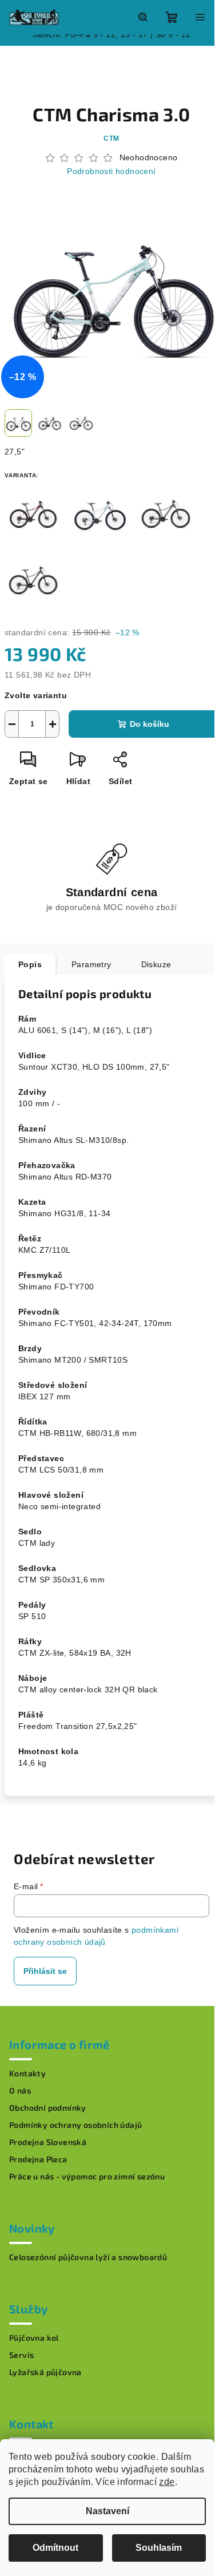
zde (167, 2482)
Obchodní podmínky (48, 2108)
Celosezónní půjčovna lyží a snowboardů (88, 2257)
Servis (21, 2355)
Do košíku (150, 724)
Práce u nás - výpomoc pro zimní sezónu (87, 2177)
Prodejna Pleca (38, 2159)
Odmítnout (55, 2548)
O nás (20, 2091)
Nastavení (107, 2511)
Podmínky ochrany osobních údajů (75, 2125)
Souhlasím (159, 2548)
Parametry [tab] (91, 964)
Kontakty (27, 2074)
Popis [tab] (30, 964)
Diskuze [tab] (156, 964)
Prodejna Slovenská (48, 2142)
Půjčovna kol (34, 2338)
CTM (111, 139)
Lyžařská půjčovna (45, 2372)
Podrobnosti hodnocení (111, 171)
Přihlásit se (45, 1971)
